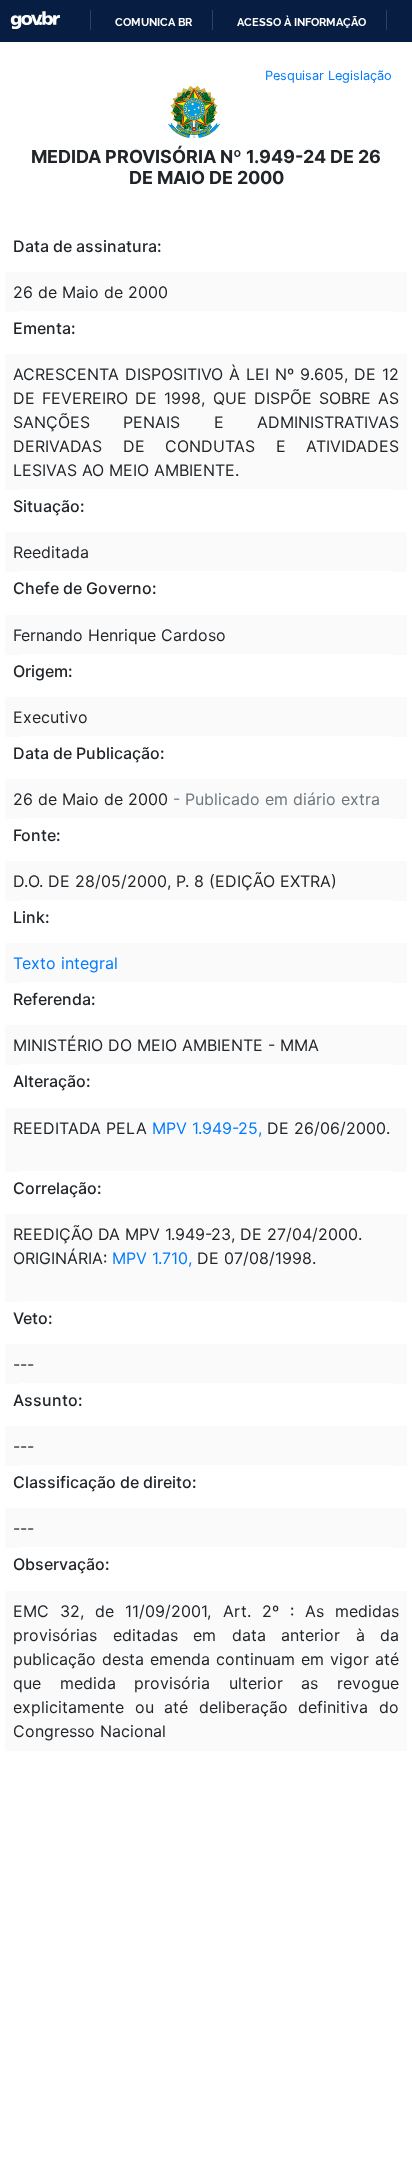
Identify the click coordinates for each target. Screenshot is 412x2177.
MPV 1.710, (152, 1258)
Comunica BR (153, 22)
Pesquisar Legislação (328, 75)
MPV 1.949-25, (209, 1128)
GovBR (35, 20)
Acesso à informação (301, 22)
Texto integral (65, 963)
